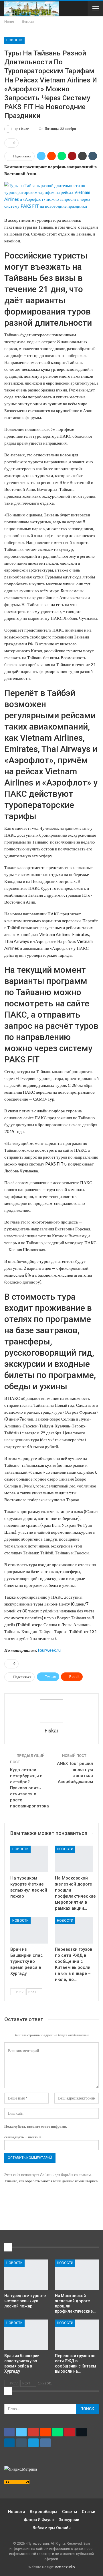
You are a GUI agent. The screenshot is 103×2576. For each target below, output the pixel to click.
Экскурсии (69, 2520)
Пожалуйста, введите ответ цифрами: (36, 2126)
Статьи (89, 2512)
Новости (14, 40)
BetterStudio (65, 2567)
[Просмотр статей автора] (51, 1711)
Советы (70, 2512)
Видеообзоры (43, 2512)
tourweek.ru (49, 1650)
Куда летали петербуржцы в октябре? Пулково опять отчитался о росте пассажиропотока (29, 1788)
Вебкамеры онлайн (52, 2528)
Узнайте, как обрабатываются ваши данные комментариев (51, 2181)
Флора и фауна (39, 2520)
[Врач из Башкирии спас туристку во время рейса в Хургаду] (29, 1930)
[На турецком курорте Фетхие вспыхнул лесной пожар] (29, 1859)
